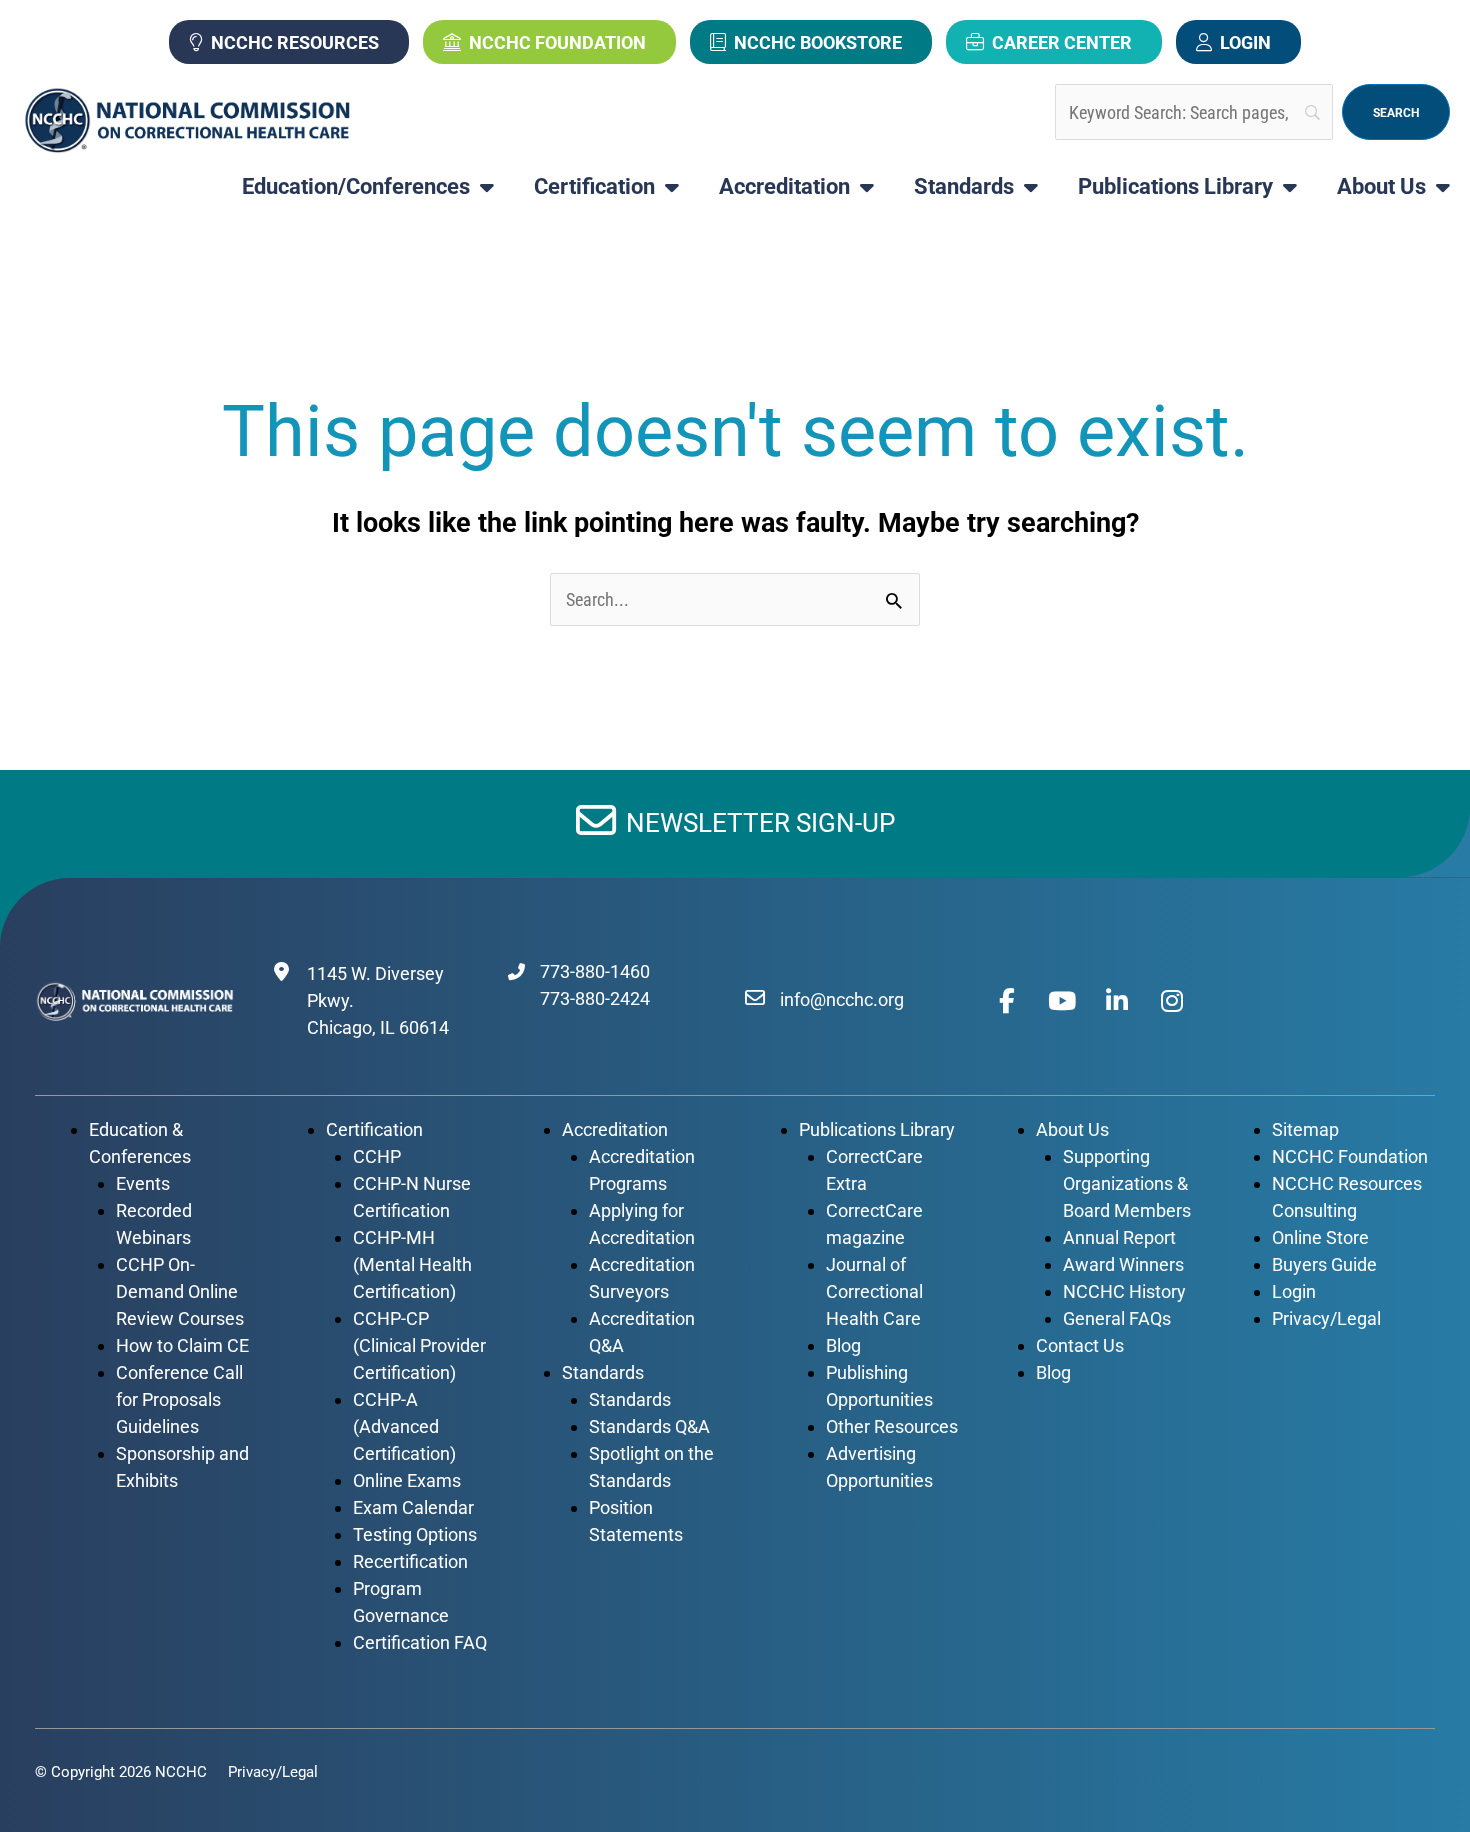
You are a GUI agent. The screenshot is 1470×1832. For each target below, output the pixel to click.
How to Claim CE (182, 1345)
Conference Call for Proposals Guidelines (179, 1399)
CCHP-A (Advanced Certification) (404, 1426)
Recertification (410, 1561)
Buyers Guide (1324, 1264)
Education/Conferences (356, 187)
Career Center (1062, 42)
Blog (843, 1345)
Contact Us (1080, 1345)
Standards (964, 187)
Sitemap (1305, 1129)
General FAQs (1117, 1318)
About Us (1381, 187)
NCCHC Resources (295, 42)
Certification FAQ (420, 1642)
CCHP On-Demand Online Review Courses (180, 1291)
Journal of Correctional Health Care (874, 1291)
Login (1245, 42)
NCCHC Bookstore (818, 42)
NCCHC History (1124, 1291)
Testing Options (415, 1534)
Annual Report (1119, 1237)
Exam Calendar (413, 1507)
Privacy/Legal (1326, 1318)
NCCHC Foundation (557, 42)
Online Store (1320, 1237)
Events (143, 1183)
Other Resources (892, 1426)
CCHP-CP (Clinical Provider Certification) (419, 1345)
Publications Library (1175, 187)
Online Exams (407, 1480)
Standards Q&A (649, 1426)
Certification (594, 187)
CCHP (377, 1156)
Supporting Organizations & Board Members (1127, 1183)
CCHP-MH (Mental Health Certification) (412, 1264)
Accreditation (784, 187)
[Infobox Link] (735, 823)
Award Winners (1123, 1264)
